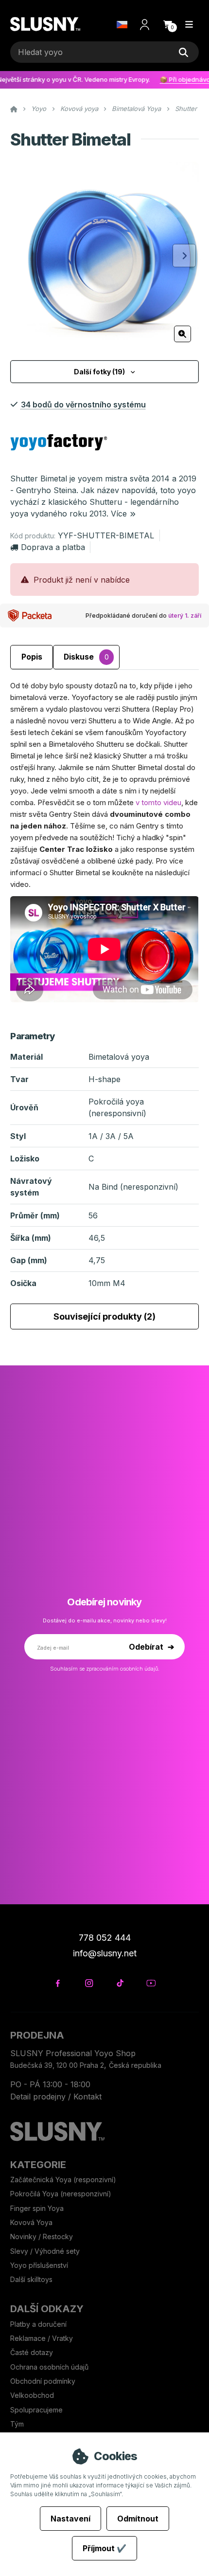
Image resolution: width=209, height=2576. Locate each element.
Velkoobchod (32, 2395)
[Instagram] (89, 1983)
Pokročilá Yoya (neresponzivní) (61, 2194)
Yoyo (39, 109)
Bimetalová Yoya (136, 109)
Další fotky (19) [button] (99, 372)
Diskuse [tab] (86, 657)
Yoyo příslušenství (39, 2265)
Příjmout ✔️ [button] (104, 2548)
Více (119, 514)
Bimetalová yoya (119, 1057)
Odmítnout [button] (138, 2519)
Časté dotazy (33, 2352)
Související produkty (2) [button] (104, 1316)
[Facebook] (58, 1983)
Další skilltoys (31, 2279)
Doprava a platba (53, 547)
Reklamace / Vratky (43, 2338)
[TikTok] (120, 1983)
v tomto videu (158, 802)
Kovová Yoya (31, 2222)
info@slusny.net (105, 1953)
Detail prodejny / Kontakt (56, 2097)
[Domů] (45, 25)
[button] (168, 24)
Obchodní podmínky (43, 2381)
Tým (17, 2424)
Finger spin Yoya (37, 2208)
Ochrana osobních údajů (49, 2367)
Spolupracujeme (36, 2410)
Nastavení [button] (70, 2519)
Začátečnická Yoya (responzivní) (63, 2180)
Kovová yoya (79, 109)
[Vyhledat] (184, 52)
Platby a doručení (38, 2324)
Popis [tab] (32, 657)
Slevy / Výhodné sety (45, 2251)
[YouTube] (151, 1983)
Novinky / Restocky (42, 2236)
